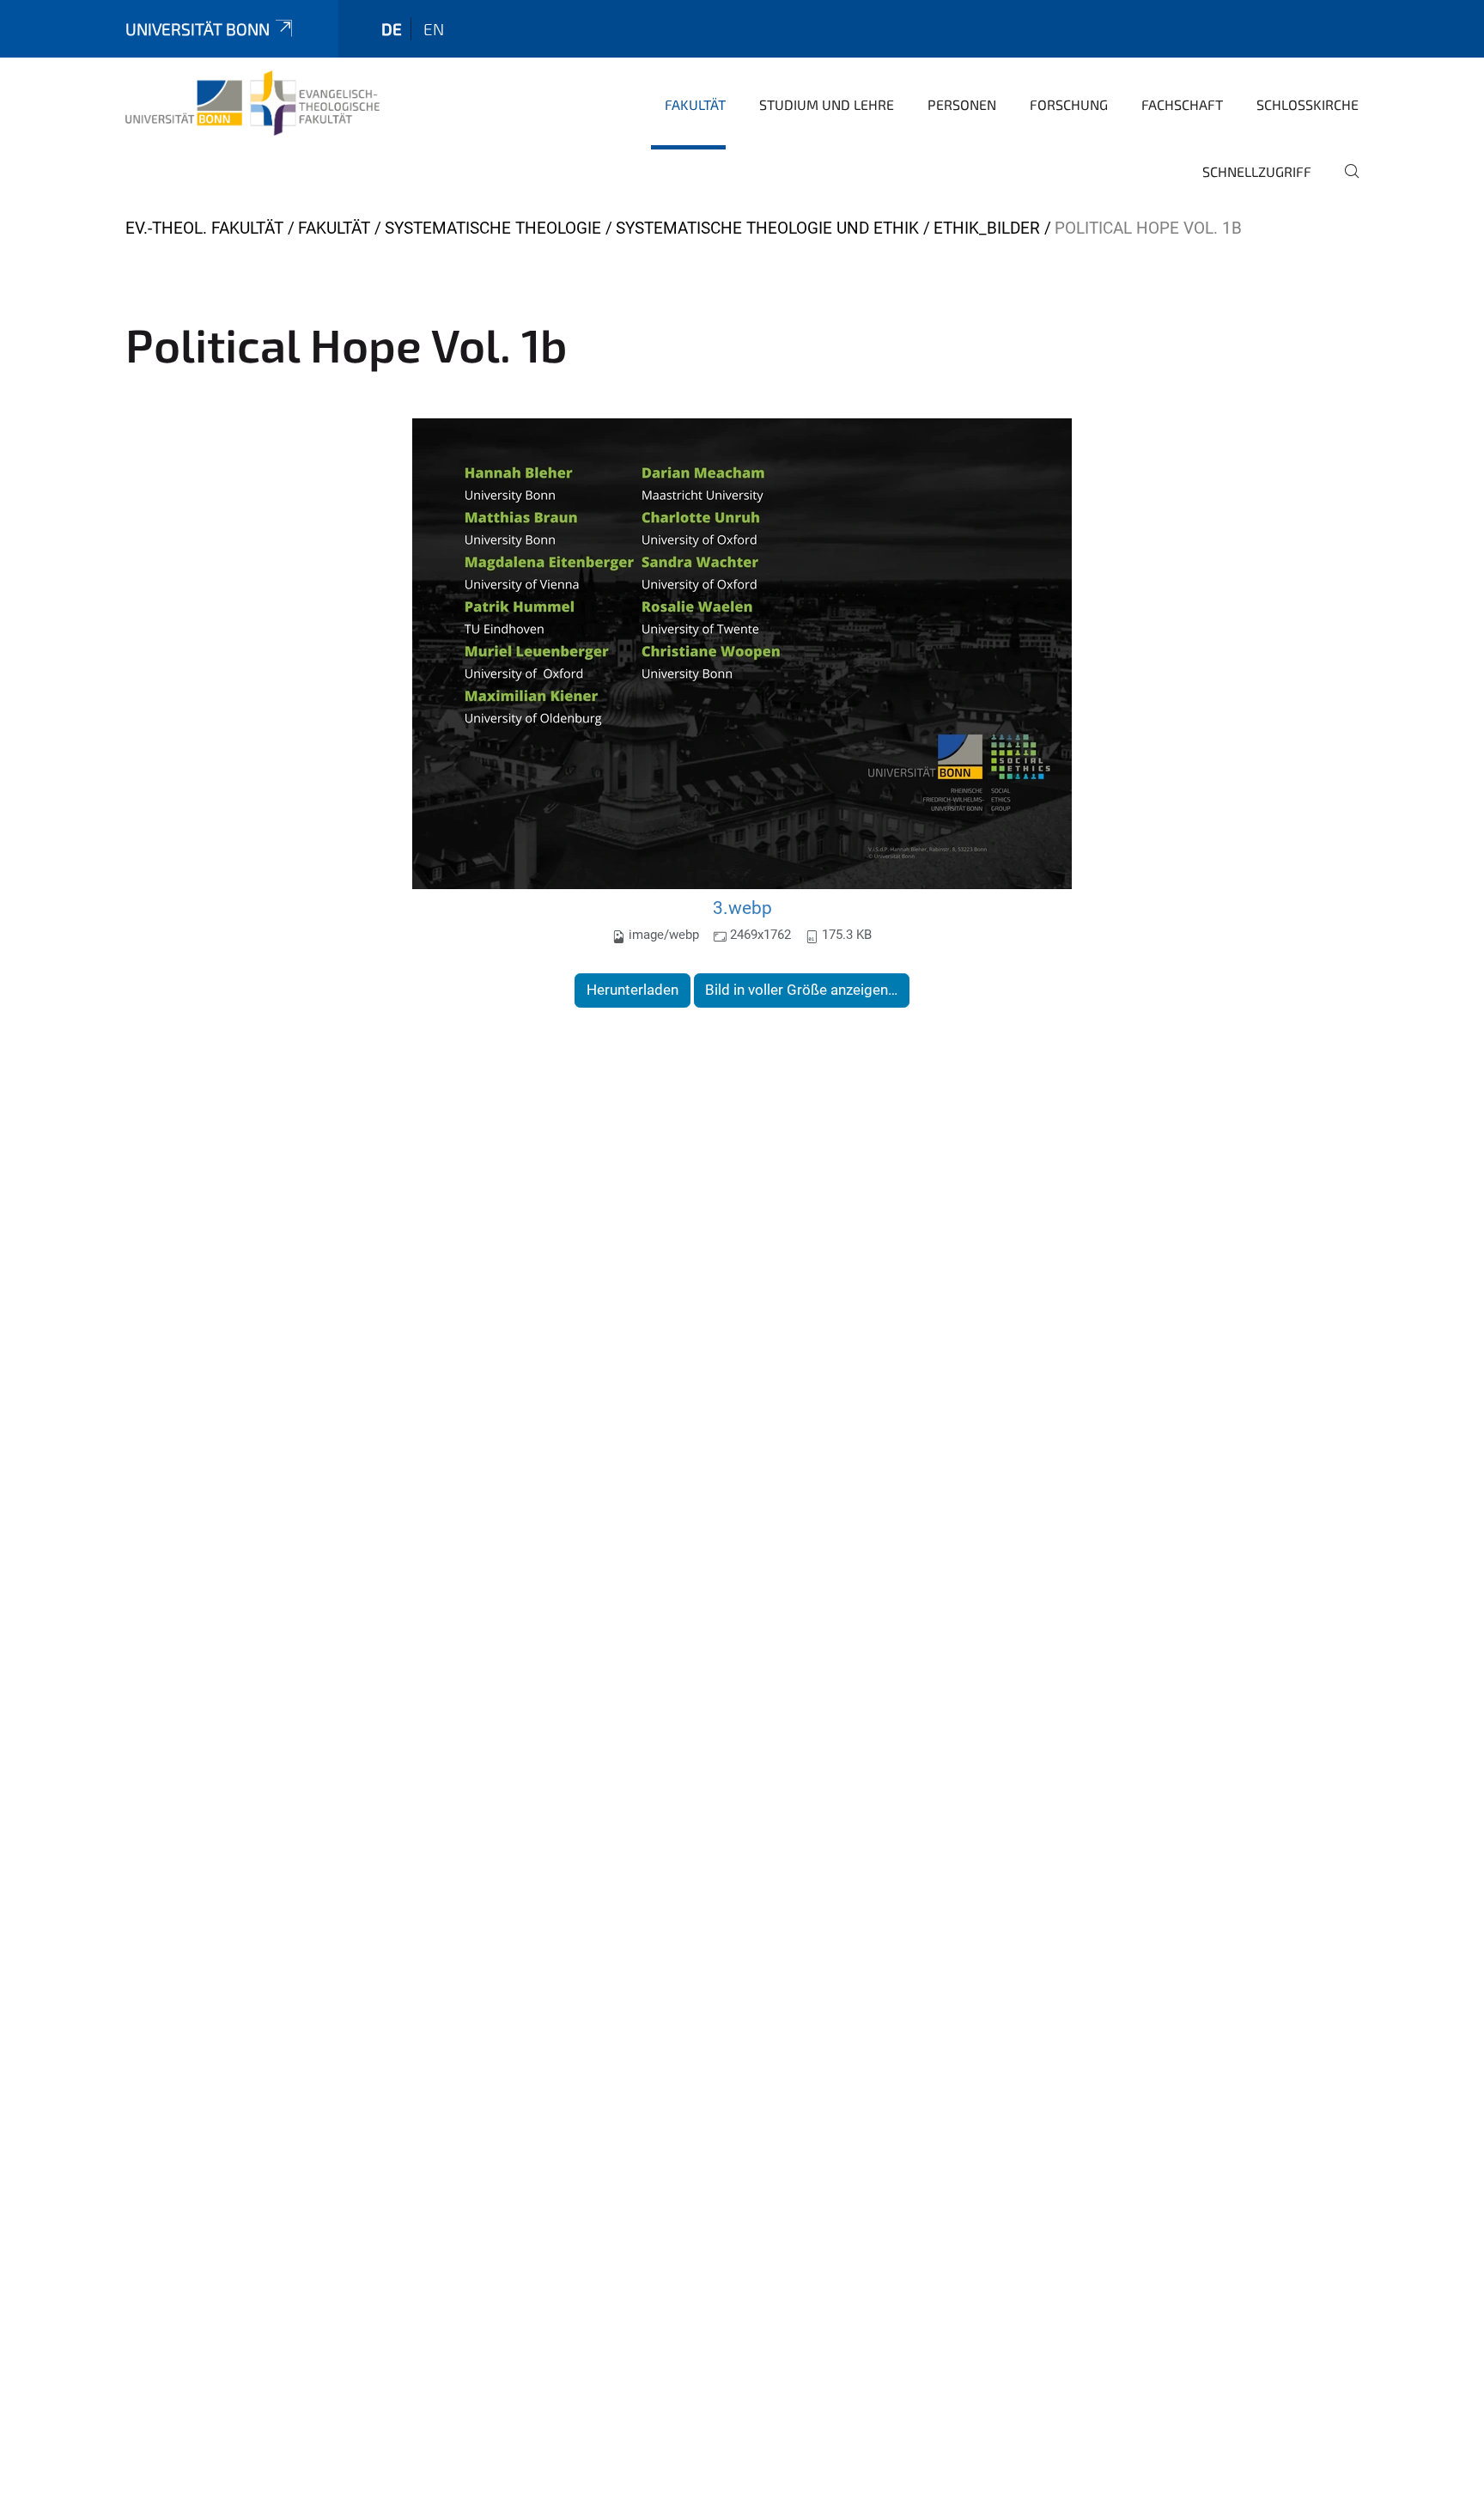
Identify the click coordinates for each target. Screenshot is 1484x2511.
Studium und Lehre (827, 104)
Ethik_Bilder (987, 228)
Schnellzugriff (1257, 171)
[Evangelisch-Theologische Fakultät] (252, 103)
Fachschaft (1182, 104)
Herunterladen (633, 990)
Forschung (1069, 104)
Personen (962, 104)
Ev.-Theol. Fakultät (204, 228)
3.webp (742, 908)
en (434, 29)
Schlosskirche (1308, 104)
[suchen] (1345, 183)
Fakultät (695, 104)
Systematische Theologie (493, 228)
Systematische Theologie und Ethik (767, 228)
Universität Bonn (198, 29)
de (392, 29)
